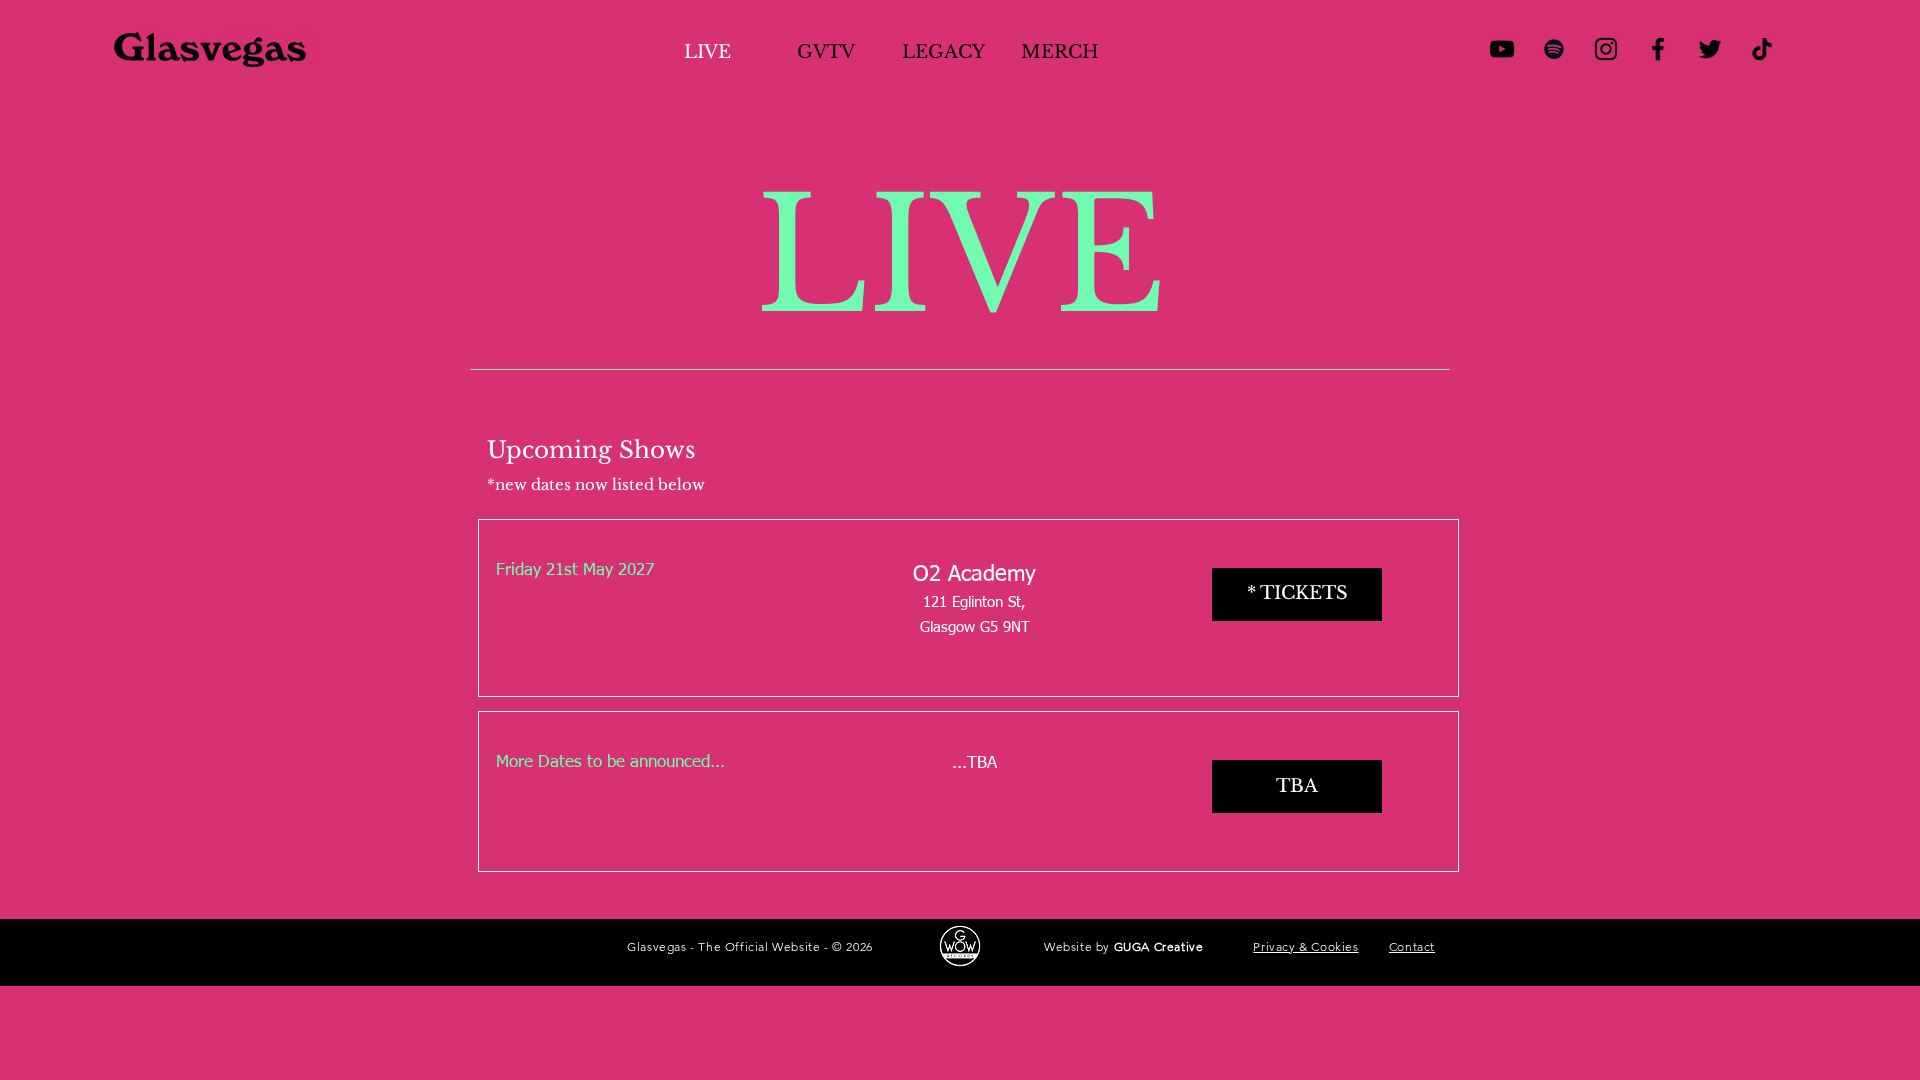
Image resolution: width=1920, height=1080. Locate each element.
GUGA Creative (1159, 946)
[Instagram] (1606, 49)
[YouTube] (1502, 49)
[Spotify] (1554, 49)
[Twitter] (1710, 49)
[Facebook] (1658, 49)
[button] (1297, 786)
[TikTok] (1762, 49)
